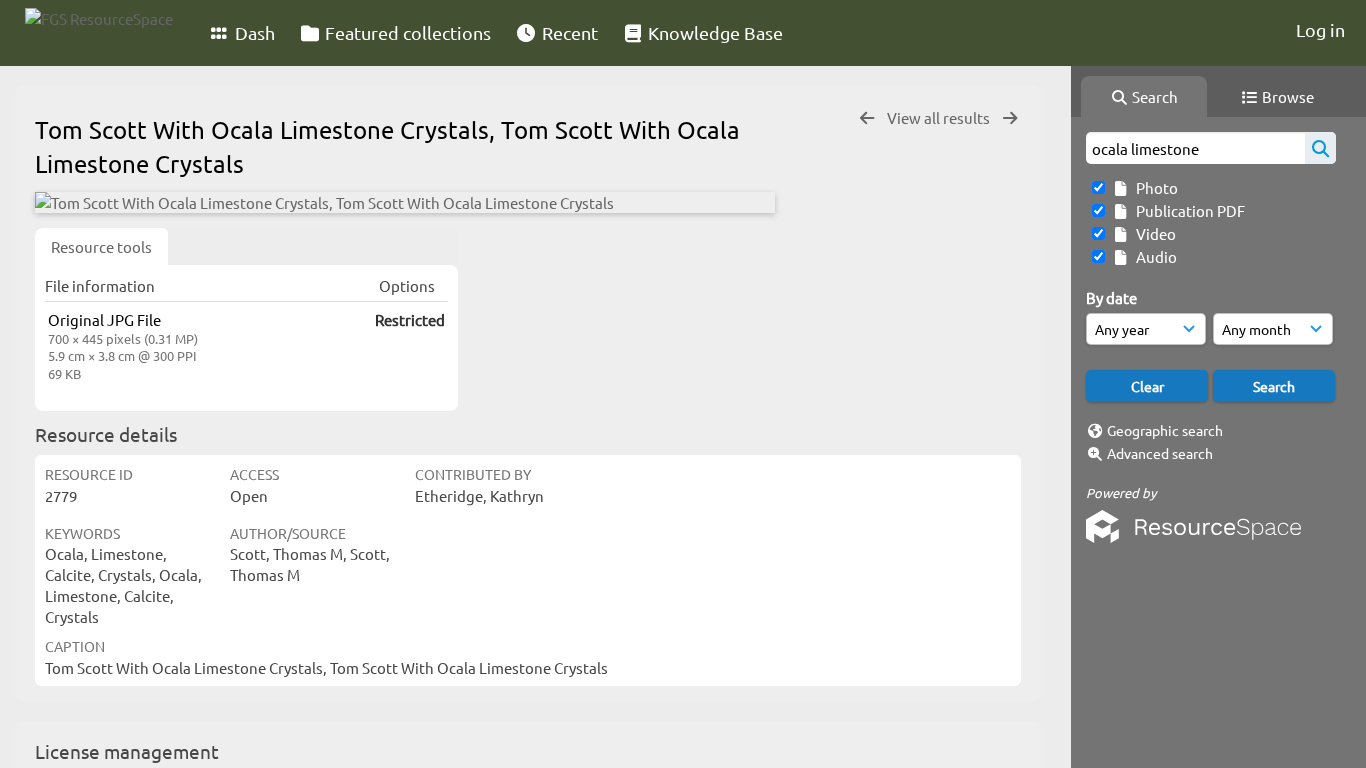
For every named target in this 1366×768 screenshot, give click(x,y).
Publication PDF (1187, 210)
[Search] (1320, 148)
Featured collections (406, 32)
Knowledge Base (713, 32)
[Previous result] (867, 118)
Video (1153, 233)
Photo (1154, 187)
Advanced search (1160, 453)
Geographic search (1165, 430)
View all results (940, 117)
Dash (253, 32)
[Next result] (1010, 118)
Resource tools (101, 246)
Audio (1153, 256)
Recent (568, 32)
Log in (1320, 29)
